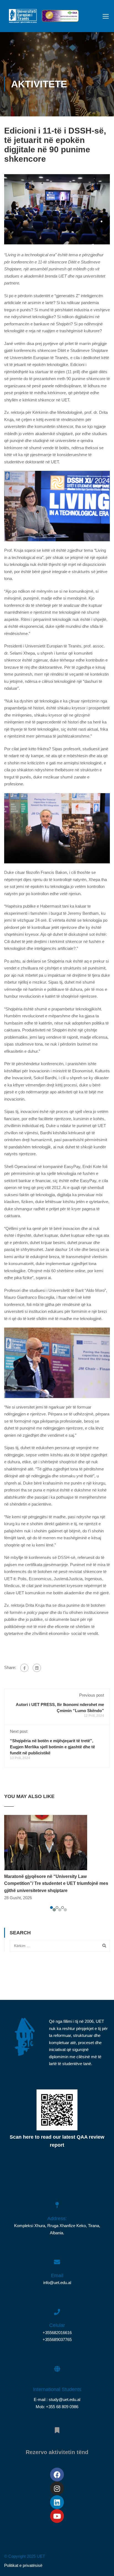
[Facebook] (24, 1668)
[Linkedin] (57, 2502)
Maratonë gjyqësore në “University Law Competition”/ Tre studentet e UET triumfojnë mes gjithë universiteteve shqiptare (56, 1883)
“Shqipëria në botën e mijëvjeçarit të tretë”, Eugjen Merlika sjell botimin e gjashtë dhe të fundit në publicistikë (52, 1747)
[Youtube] (57, 2516)
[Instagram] (57, 2488)
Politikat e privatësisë (23, 2565)
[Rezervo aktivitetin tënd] (57, 2427)
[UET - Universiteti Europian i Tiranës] (23, 17)
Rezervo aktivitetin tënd (57, 2452)
